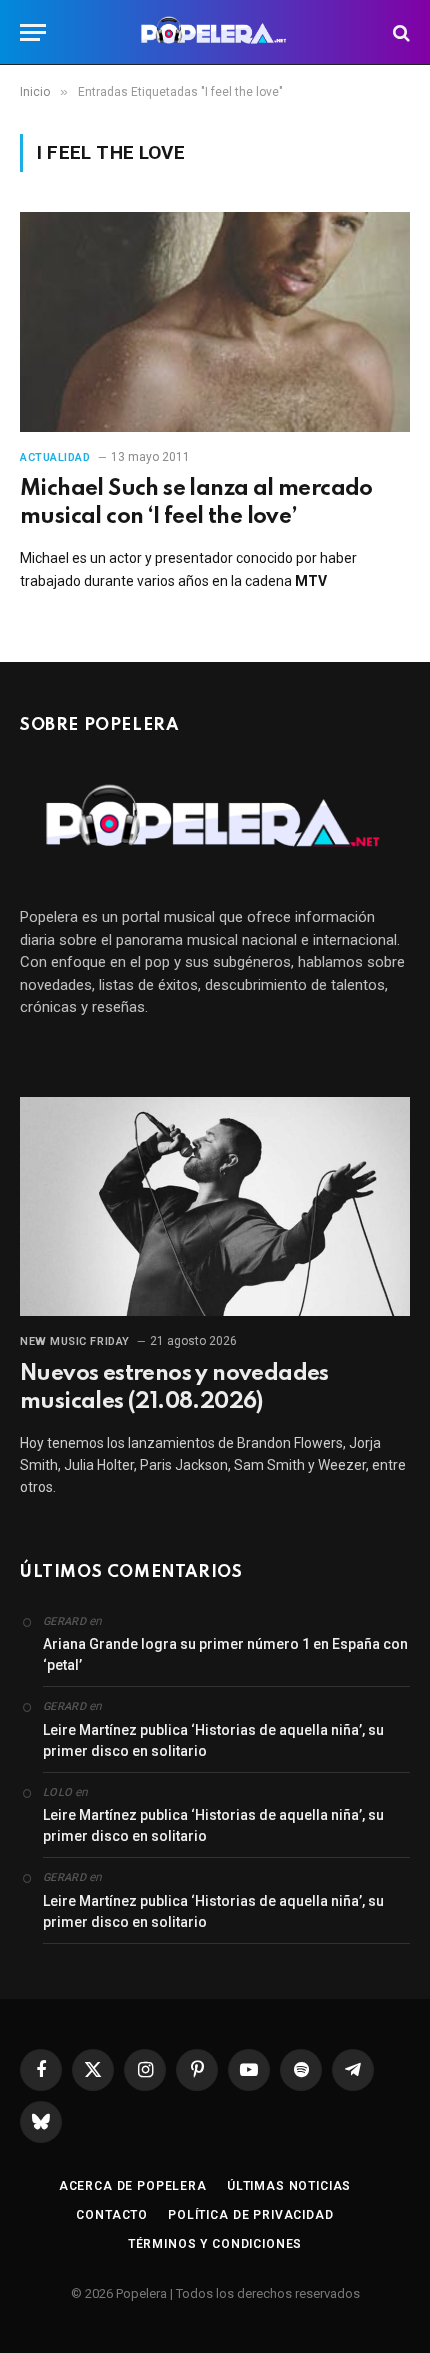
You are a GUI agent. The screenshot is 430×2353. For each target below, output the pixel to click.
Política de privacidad (250, 2215)
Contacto (112, 2215)
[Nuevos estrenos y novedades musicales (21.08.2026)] (215, 1206)
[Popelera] (215, 32)
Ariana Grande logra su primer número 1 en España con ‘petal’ (225, 1654)
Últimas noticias (289, 2186)
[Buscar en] (399, 32)
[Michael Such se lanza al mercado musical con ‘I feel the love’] (215, 321)
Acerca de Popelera (133, 2186)
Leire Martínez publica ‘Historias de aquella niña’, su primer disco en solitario (213, 1740)
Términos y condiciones (215, 2244)
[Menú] (33, 32)
